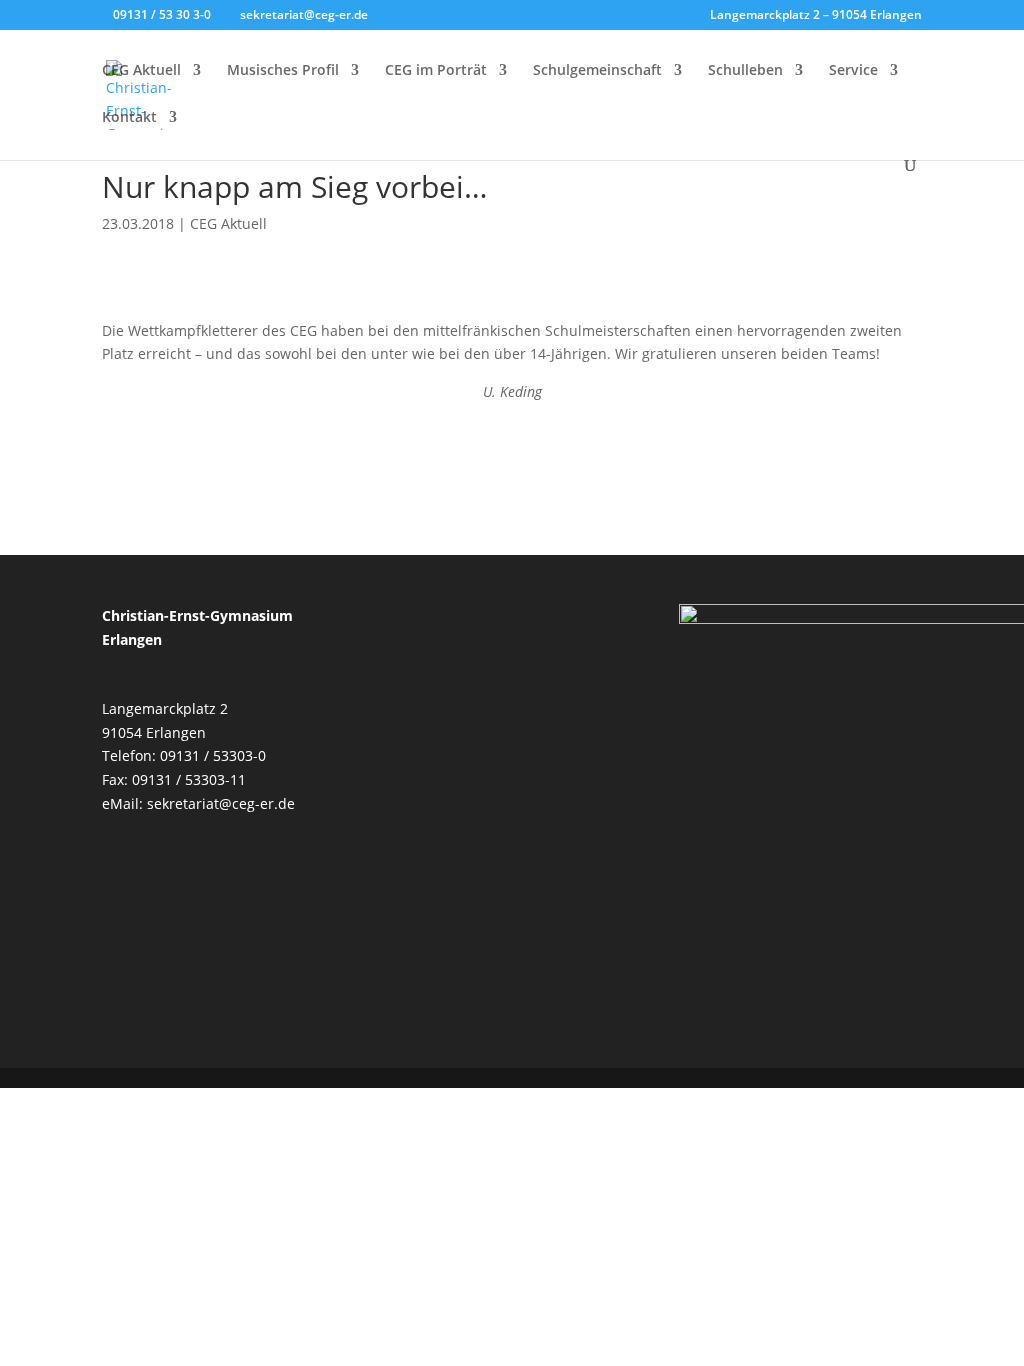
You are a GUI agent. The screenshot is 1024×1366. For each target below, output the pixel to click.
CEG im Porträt (436, 71)
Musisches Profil (283, 71)
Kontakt (129, 118)
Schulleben (745, 71)
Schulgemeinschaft (597, 71)
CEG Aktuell (141, 71)
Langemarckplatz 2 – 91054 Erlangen (816, 16)
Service (853, 71)
